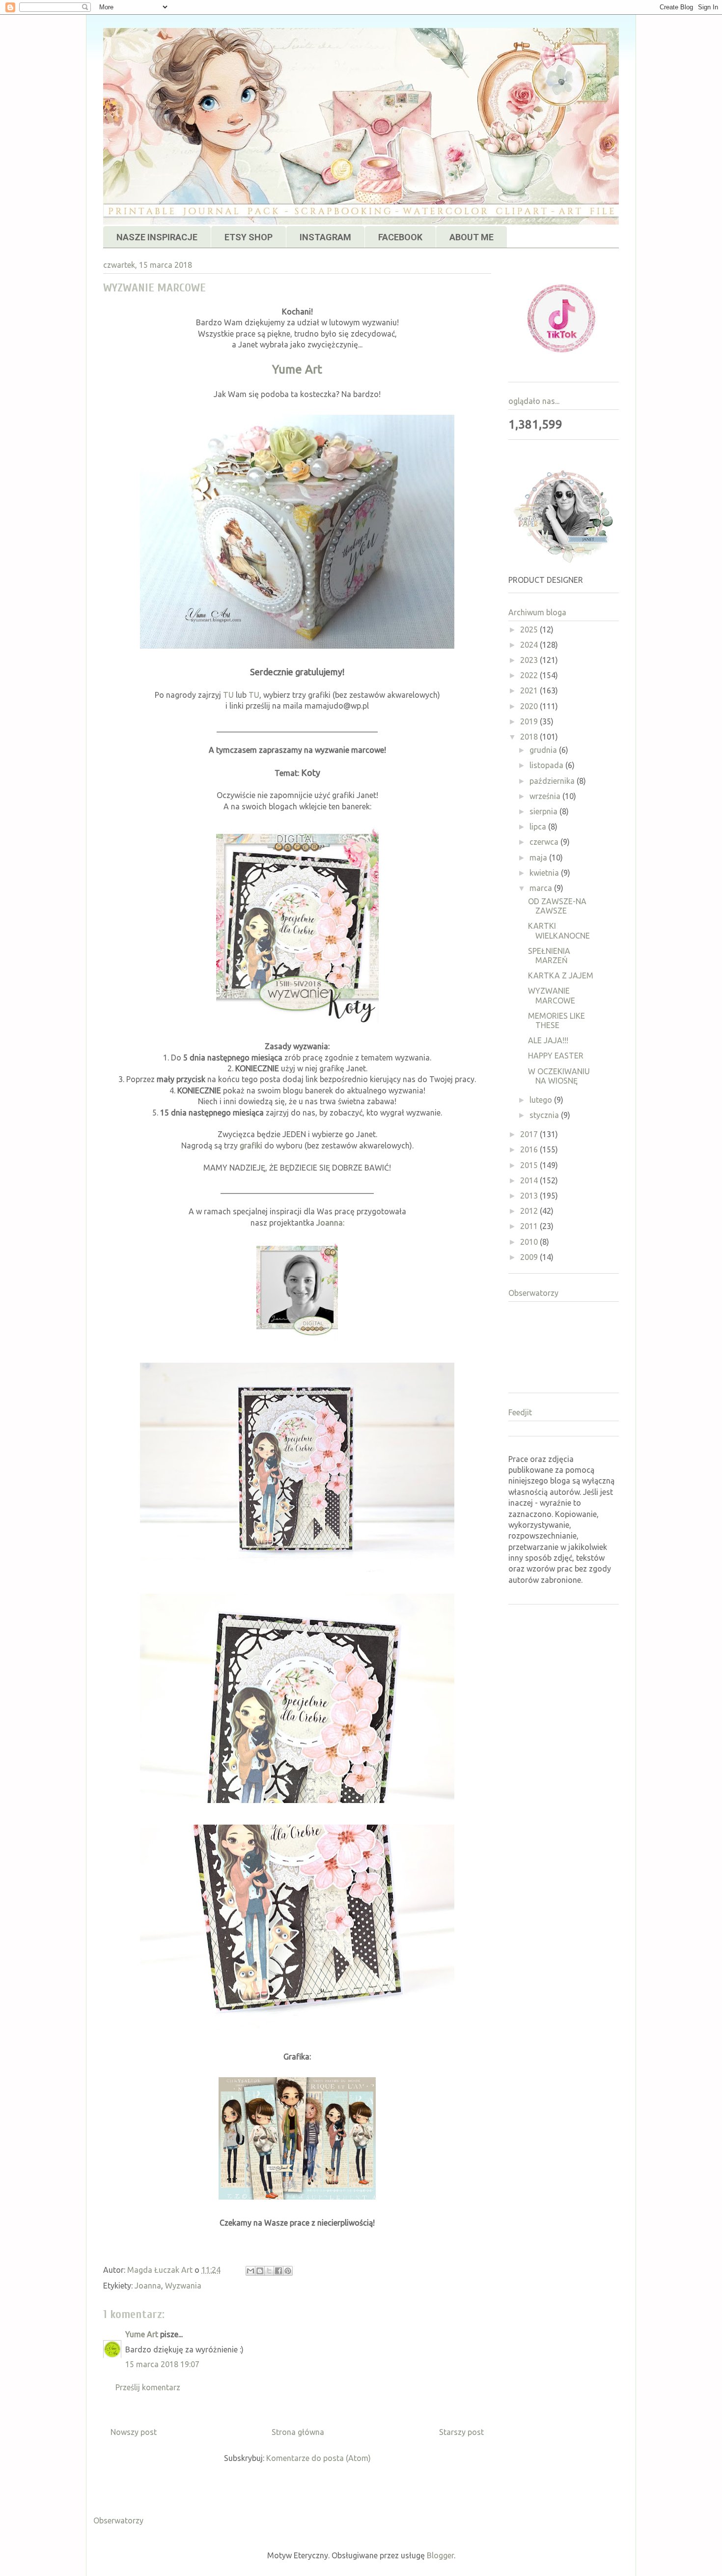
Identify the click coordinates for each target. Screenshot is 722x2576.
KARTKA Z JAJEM (561, 975)
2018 (530, 737)
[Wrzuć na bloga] (260, 2271)
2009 (530, 1257)
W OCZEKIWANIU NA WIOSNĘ (559, 1076)
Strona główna (298, 2432)
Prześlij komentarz (148, 2387)
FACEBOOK (400, 237)
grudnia (544, 750)
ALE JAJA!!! (548, 1040)
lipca (539, 827)
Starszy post (461, 2432)
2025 (530, 630)
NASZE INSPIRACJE (157, 237)
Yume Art (297, 369)
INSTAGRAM (325, 237)
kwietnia (545, 873)
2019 (530, 721)
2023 (530, 660)
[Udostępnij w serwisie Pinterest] (288, 2271)
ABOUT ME (472, 237)
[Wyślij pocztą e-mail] (250, 2271)
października (553, 781)
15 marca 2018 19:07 (162, 2364)
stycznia (545, 1115)
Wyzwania (183, 2286)
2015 (530, 1165)
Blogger (440, 2555)
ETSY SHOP (249, 237)
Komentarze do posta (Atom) (319, 2458)
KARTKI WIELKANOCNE (559, 930)
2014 (530, 1180)
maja (539, 858)
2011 (530, 1226)
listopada (547, 765)
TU (228, 695)
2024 (530, 645)
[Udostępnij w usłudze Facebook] (278, 2271)
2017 (530, 1134)
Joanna (330, 1223)
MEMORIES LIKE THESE (556, 1020)
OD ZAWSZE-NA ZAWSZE (557, 906)
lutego (542, 1100)
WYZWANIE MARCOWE (552, 995)
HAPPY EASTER (556, 1056)
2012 (530, 1211)
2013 (530, 1196)
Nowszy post (134, 2432)
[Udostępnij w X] (269, 2271)
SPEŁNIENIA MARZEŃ (549, 956)
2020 (530, 706)
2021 (530, 690)
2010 (530, 1242)
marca (542, 888)
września (546, 796)
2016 (530, 1149)
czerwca (545, 842)
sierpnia (544, 811)
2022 (530, 675)
